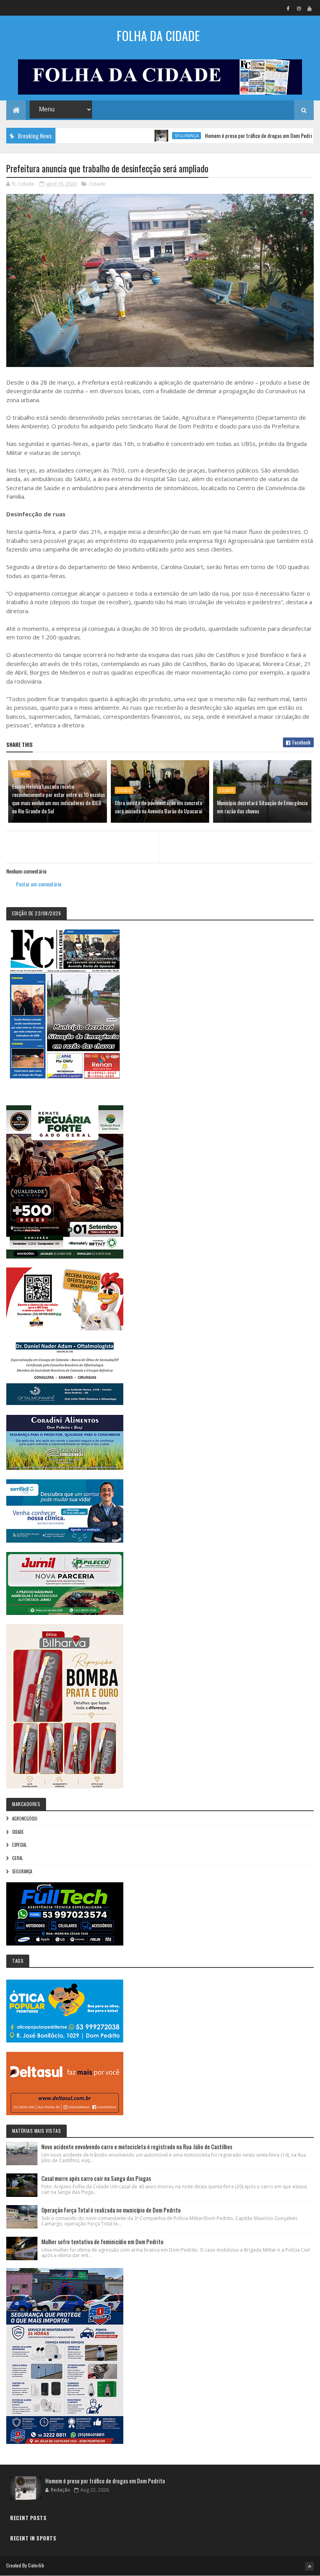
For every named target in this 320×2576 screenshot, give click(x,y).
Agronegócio (25, 1819)
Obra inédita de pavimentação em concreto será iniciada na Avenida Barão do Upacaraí (158, 807)
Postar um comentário (39, 884)
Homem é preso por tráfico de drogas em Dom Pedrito (216, 135)
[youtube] (309, 8)
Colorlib (36, 2565)
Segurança (142, 136)
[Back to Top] (309, 2566)
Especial (19, 1845)
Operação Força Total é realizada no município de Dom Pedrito (111, 2210)
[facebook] (288, 8)
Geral (17, 1858)
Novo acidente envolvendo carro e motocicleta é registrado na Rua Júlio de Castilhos (137, 2146)
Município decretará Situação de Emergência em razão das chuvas (262, 807)
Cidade (97, 184)
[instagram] (299, 8)
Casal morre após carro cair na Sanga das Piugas (96, 2178)
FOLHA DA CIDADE (158, 35)
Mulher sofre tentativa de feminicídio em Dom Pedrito (102, 2241)
